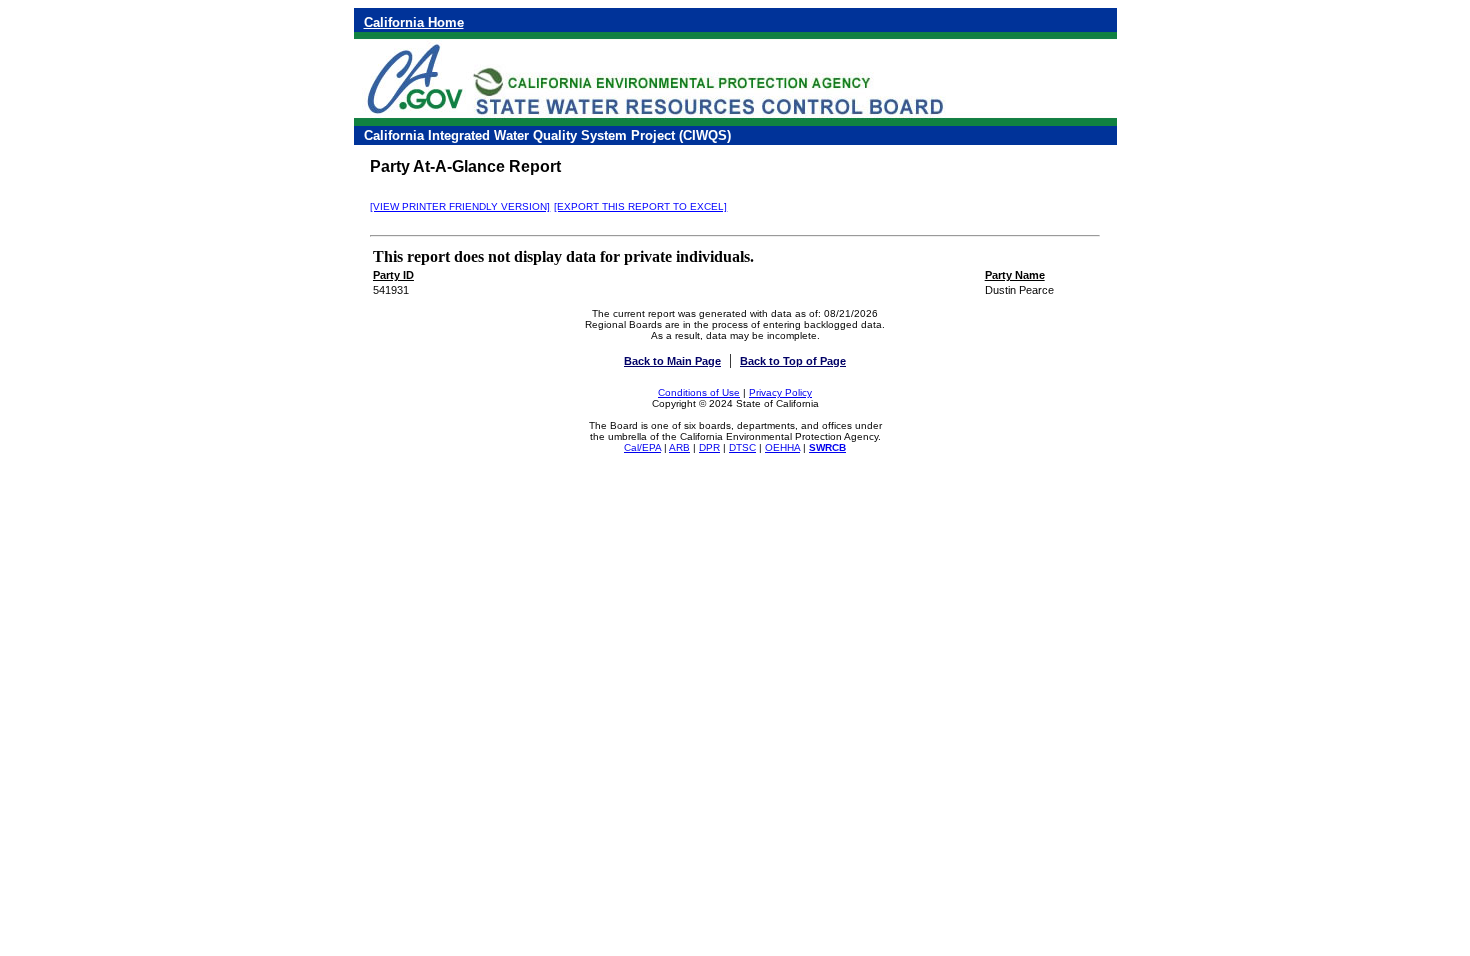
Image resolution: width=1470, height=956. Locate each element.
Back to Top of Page (793, 361)
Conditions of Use (699, 392)
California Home (414, 22)
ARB (679, 447)
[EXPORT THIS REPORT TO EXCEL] (640, 206)
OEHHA (782, 447)
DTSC (742, 447)
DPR (709, 447)
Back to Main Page (672, 361)
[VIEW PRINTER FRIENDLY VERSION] (460, 206)
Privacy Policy (780, 392)
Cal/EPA (642, 447)
